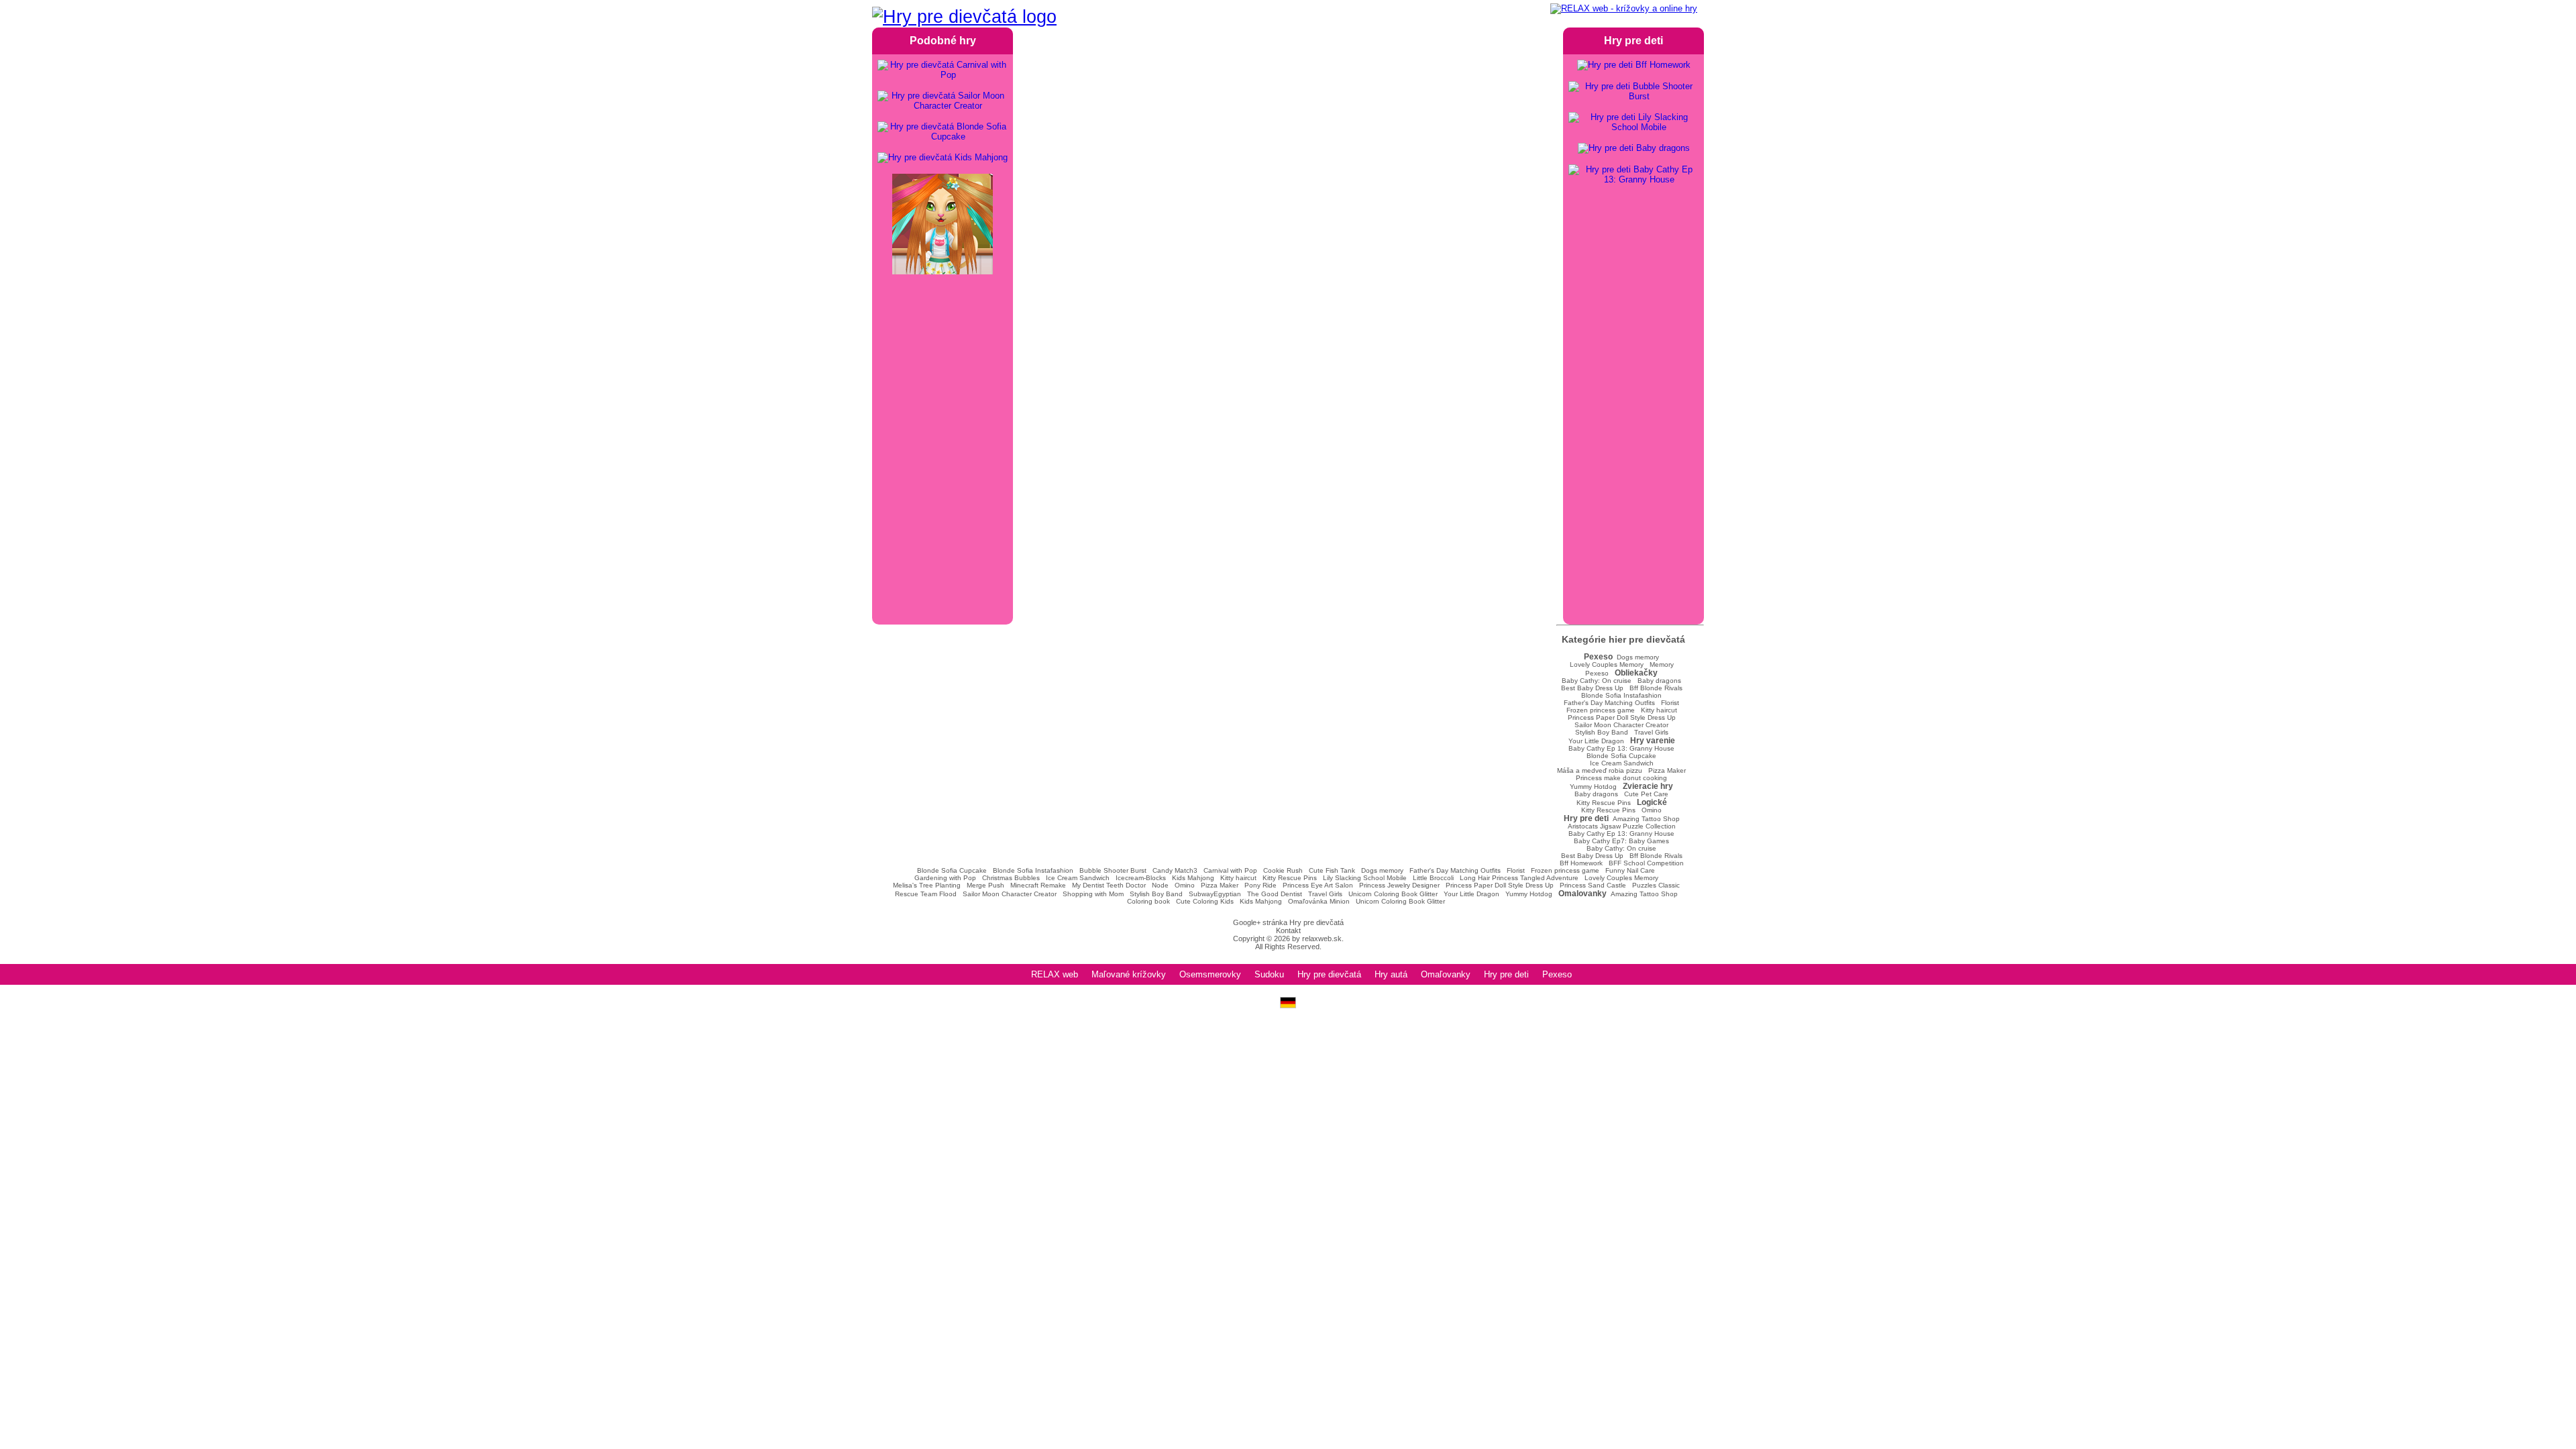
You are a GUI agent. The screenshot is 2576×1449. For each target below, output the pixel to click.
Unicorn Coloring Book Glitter (1393, 894)
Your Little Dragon (1596, 741)
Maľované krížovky (1129, 974)
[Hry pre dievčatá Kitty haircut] (943, 225)
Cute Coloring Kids (1205, 901)
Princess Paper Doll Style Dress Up (1622, 717)
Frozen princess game (1601, 710)
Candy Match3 (1175, 870)
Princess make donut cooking (1621, 778)
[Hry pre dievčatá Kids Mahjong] (943, 158)
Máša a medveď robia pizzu (1600, 770)
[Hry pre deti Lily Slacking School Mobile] (1633, 122)
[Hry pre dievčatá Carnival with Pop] (943, 70)
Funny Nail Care (1630, 870)
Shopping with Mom (1093, 894)
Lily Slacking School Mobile (1365, 878)
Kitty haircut (1659, 710)
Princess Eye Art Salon (1318, 885)
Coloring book (1148, 901)
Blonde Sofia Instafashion (1621, 695)
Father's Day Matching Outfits (1609, 703)
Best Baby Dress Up (1592, 688)
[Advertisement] (1288, 174)
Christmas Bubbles (1011, 878)
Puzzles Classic (1656, 885)
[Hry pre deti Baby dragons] (1634, 148)
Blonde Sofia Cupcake (1621, 756)
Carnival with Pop (1230, 870)
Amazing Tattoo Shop (1646, 819)
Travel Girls (1651, 732)
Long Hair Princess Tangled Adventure (1519, 878)
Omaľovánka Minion (1319, 901)
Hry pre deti (1506, 974)
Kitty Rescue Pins (1604, 803)
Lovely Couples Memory (1607, 664)
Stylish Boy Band (1602, 732)
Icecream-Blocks (1141, 878)
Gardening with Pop (945, 878)
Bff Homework (1581, 863)
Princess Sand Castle (1593, 885)
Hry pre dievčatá (1329, 974)
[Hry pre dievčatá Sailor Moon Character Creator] (943, 101)
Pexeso (1597, 673)
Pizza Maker (1667, 770)
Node (1160, 885)
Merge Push (985, 885)
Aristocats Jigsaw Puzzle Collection (1622, 826)
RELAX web (1055, 974)
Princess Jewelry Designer (1399, 885)
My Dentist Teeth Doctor (1109, 885)
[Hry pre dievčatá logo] (964, 17)
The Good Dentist (1275, 894)
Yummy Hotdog (1593, 787)
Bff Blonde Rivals (1656, 688)
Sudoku (1269, 974)
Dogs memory (1638, 657)
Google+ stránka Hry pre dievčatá (1288, 922)
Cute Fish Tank (1332, 870)
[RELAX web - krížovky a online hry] (1624, 9)
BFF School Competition (1646, 863)
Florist (1670, 703)
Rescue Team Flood (926, 894)
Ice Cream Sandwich (1622, 763)
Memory (1662, 664)
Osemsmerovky (1210, 974)
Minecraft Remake (1038, 885)
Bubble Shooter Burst (1113, 870)
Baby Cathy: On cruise (1597, 681)
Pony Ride (1260, 885)
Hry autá (1391, 974)
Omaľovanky (1446, 974)
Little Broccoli (1433, 878)
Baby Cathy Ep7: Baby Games (1621, 841)
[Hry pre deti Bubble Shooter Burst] (1633, 91)
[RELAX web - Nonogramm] (1288, 1005)
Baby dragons (1659, 681)
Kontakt (1288, 930)
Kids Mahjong (1193, 878)
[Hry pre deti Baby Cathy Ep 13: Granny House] (1633, 174)
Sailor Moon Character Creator (1621, 725)
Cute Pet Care (1646, 794)
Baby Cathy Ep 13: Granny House (1621, 748)
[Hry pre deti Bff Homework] (1634, 65)
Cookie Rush (1283, 870)
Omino (1652, 810)
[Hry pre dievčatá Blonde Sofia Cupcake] (943, 131)
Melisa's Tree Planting (927, 885)
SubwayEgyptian (1215, 894)
